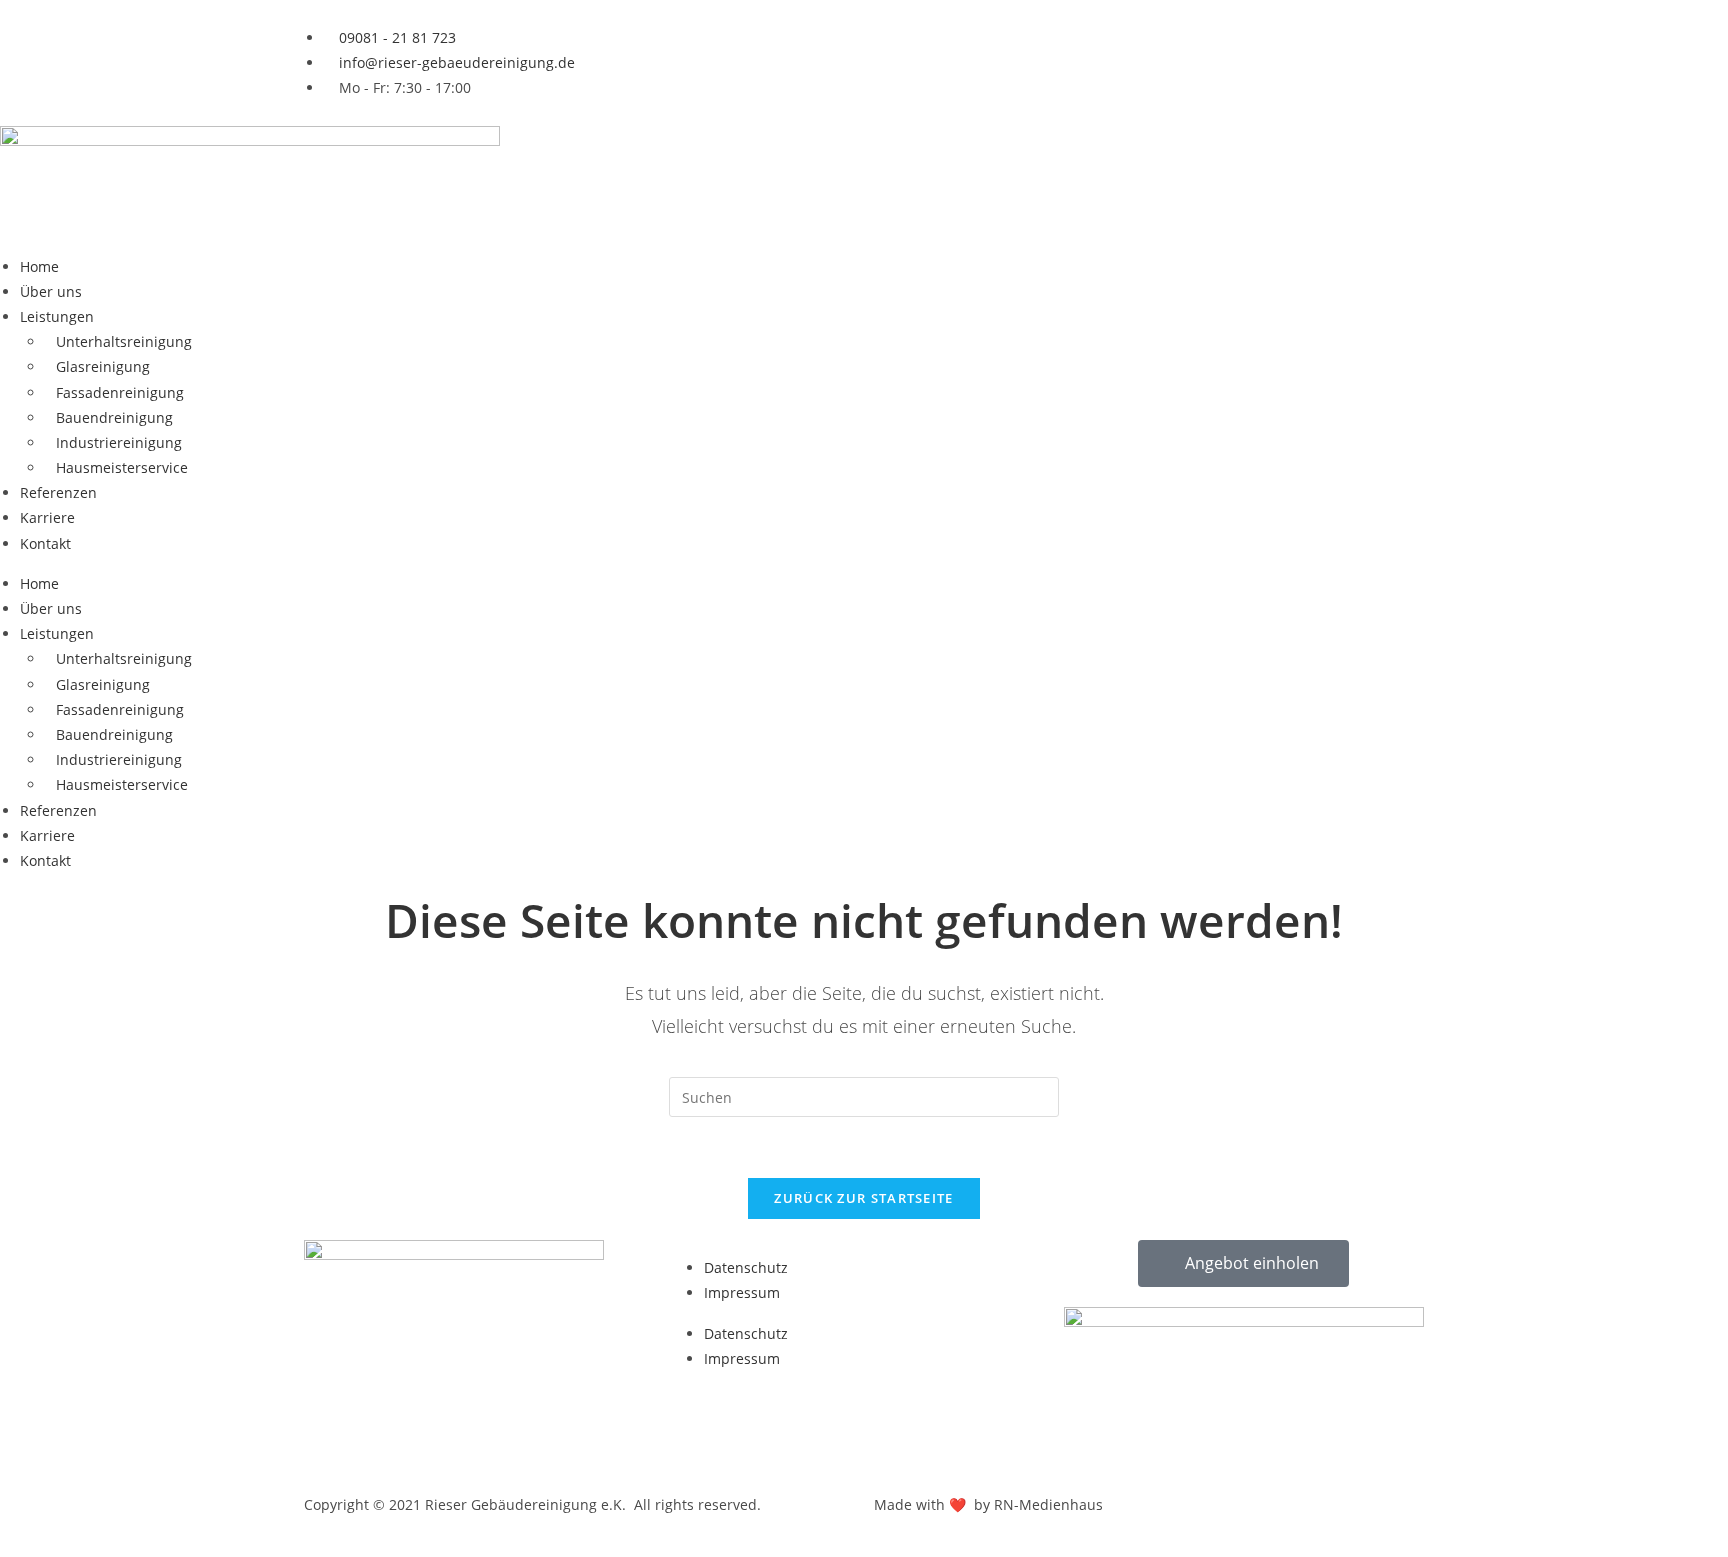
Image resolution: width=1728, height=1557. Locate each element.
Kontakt (45, 543)
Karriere (47, 517)
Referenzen (58, 492)
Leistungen (57, 316)
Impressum (742, 1292)
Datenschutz (746, 1267)
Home (39, 266)
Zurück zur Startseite (863, 1198)
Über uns (51, 291)
